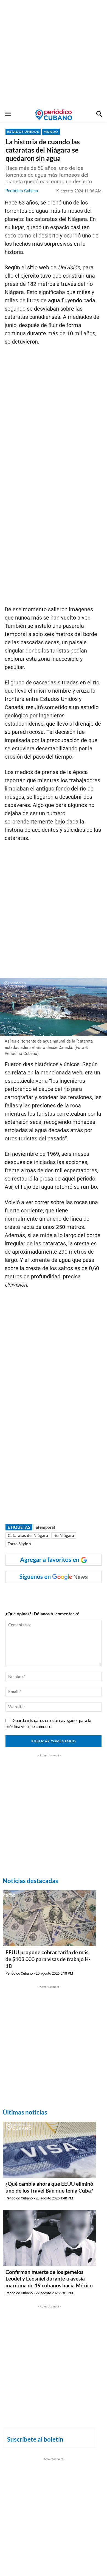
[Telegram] (79, 1594)
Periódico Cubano (22, 191)
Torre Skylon (19, 1544)
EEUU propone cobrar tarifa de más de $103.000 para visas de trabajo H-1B (48, 1959)
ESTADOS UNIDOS (23, 132)
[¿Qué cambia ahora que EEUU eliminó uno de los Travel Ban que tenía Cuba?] (49, 2150)
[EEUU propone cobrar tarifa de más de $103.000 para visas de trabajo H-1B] (49, 1918)
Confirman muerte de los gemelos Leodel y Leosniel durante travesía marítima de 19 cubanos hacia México (49, 2279)
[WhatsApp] (41, 1594)
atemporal (45, 1527)
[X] (54, 1594)
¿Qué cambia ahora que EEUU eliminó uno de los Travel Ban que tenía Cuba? (49, 2187)
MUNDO (51, 132)
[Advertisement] (54, 54)
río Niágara (64, 1535)
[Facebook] (28, 1594)
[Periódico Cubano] (54, 115)
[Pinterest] (66, 1594)
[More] (92, 1594)
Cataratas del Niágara (28, 1535)
